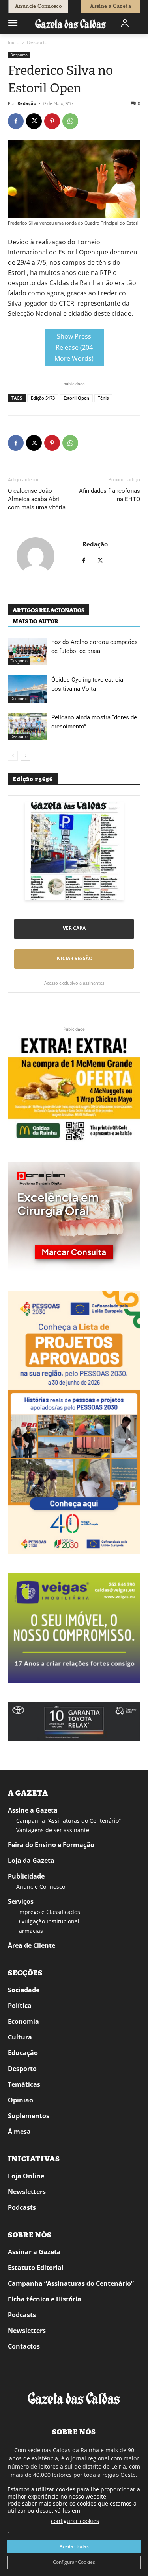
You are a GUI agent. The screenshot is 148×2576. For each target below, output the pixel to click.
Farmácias (30, 1931)
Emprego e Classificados (48, 1912)
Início (14, 42)
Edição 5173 (43, 398)
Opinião (21, 2100)
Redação (27, 103)
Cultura (20, 2037)
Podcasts (22, 2207)
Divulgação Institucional (48, 1921)
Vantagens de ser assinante (53, 1830)
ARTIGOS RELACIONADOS (49, 610)
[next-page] (25, 756)
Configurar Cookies (74, 2562)
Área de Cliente (32, 1945)
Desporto (37, 42)
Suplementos (29, 2116)
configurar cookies (75, 2521)
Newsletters (27, 2192)
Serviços (21, 1901)
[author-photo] (36, 557)
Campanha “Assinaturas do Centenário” (68, 1821)
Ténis (103, 398)
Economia (23, 2021)
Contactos (24, 2346)
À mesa (19, 2132)
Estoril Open (76, 398)
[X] (34, 121)
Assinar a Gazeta (34, 2252)
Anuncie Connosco (41, 1887)
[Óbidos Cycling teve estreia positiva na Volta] (28, 689)
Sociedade (24, 1990)
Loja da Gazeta (31, 1861)
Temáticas (24, 2084)
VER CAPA (74, 928)
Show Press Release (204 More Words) (74, 338)
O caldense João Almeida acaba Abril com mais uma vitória (37, 499)
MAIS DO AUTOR (36, 621)
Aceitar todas (74, 2546)
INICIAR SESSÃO (74, 958)
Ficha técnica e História (45, 2299)
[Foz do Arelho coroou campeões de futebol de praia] (28, 651)
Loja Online (26, 2176)
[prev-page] (13, 756)
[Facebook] (16, 121)
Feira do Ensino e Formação (51, 1845)
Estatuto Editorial (36, 2268)
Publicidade (26, 1876)
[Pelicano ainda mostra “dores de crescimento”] (28, 727)
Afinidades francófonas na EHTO (110, 495)
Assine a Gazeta (33, 1810)
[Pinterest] (52, 121)
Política (20, 2006)
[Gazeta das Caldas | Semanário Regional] (71, 23)
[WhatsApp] (70, 121)
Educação (23, 2053)
